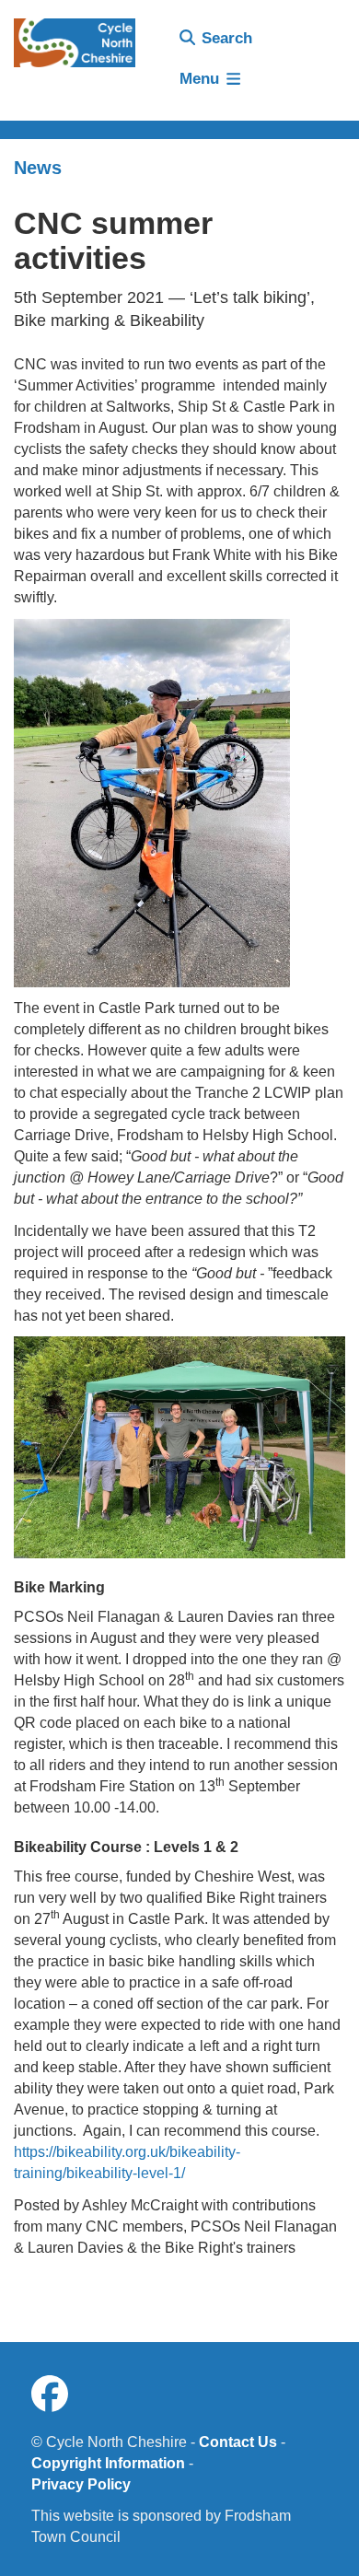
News (38, 168)
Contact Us (238, 2442)
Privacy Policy (81, 2484)
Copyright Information (108, 2463)
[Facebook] (50, 2395)
